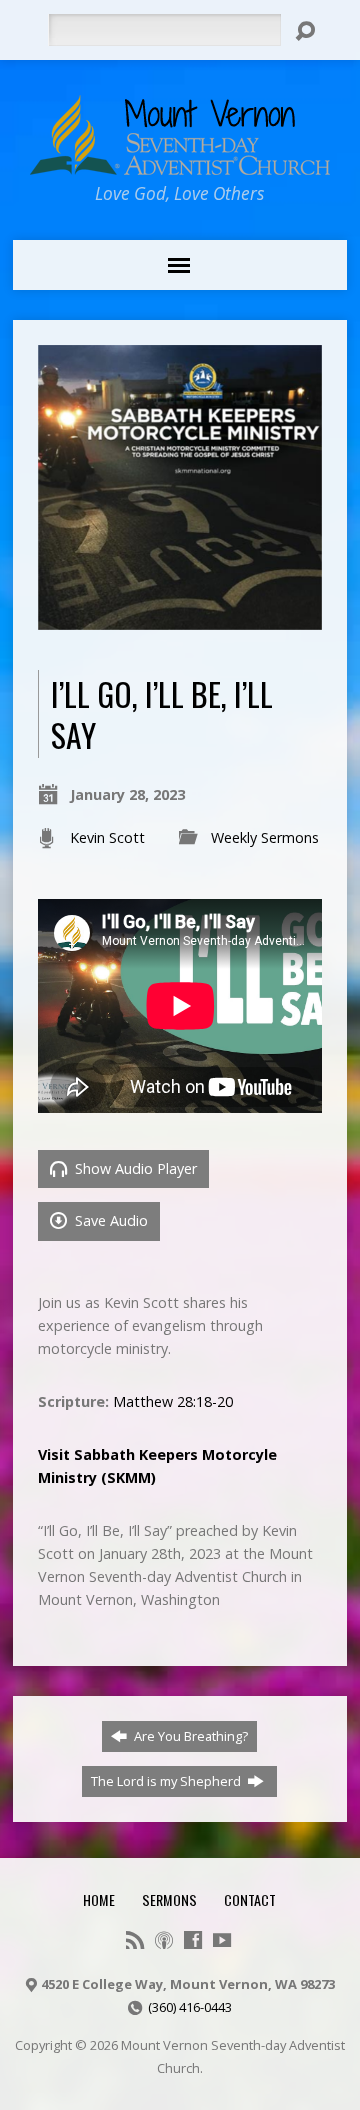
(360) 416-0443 (190, 2007)
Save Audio (109, 1220)
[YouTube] (222, 1940)
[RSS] (135, 1940)
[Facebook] (193, 1940)
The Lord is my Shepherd (167, 1781)
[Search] (305, 31)
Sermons (169, 1899)
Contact (250, 1899)
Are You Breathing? (189, 1736)
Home (99, 1899)
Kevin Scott (107, 837)
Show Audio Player (134, 1168)
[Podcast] (164, 1940)
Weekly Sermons (265, 837)
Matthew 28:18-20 (173, 1401)
